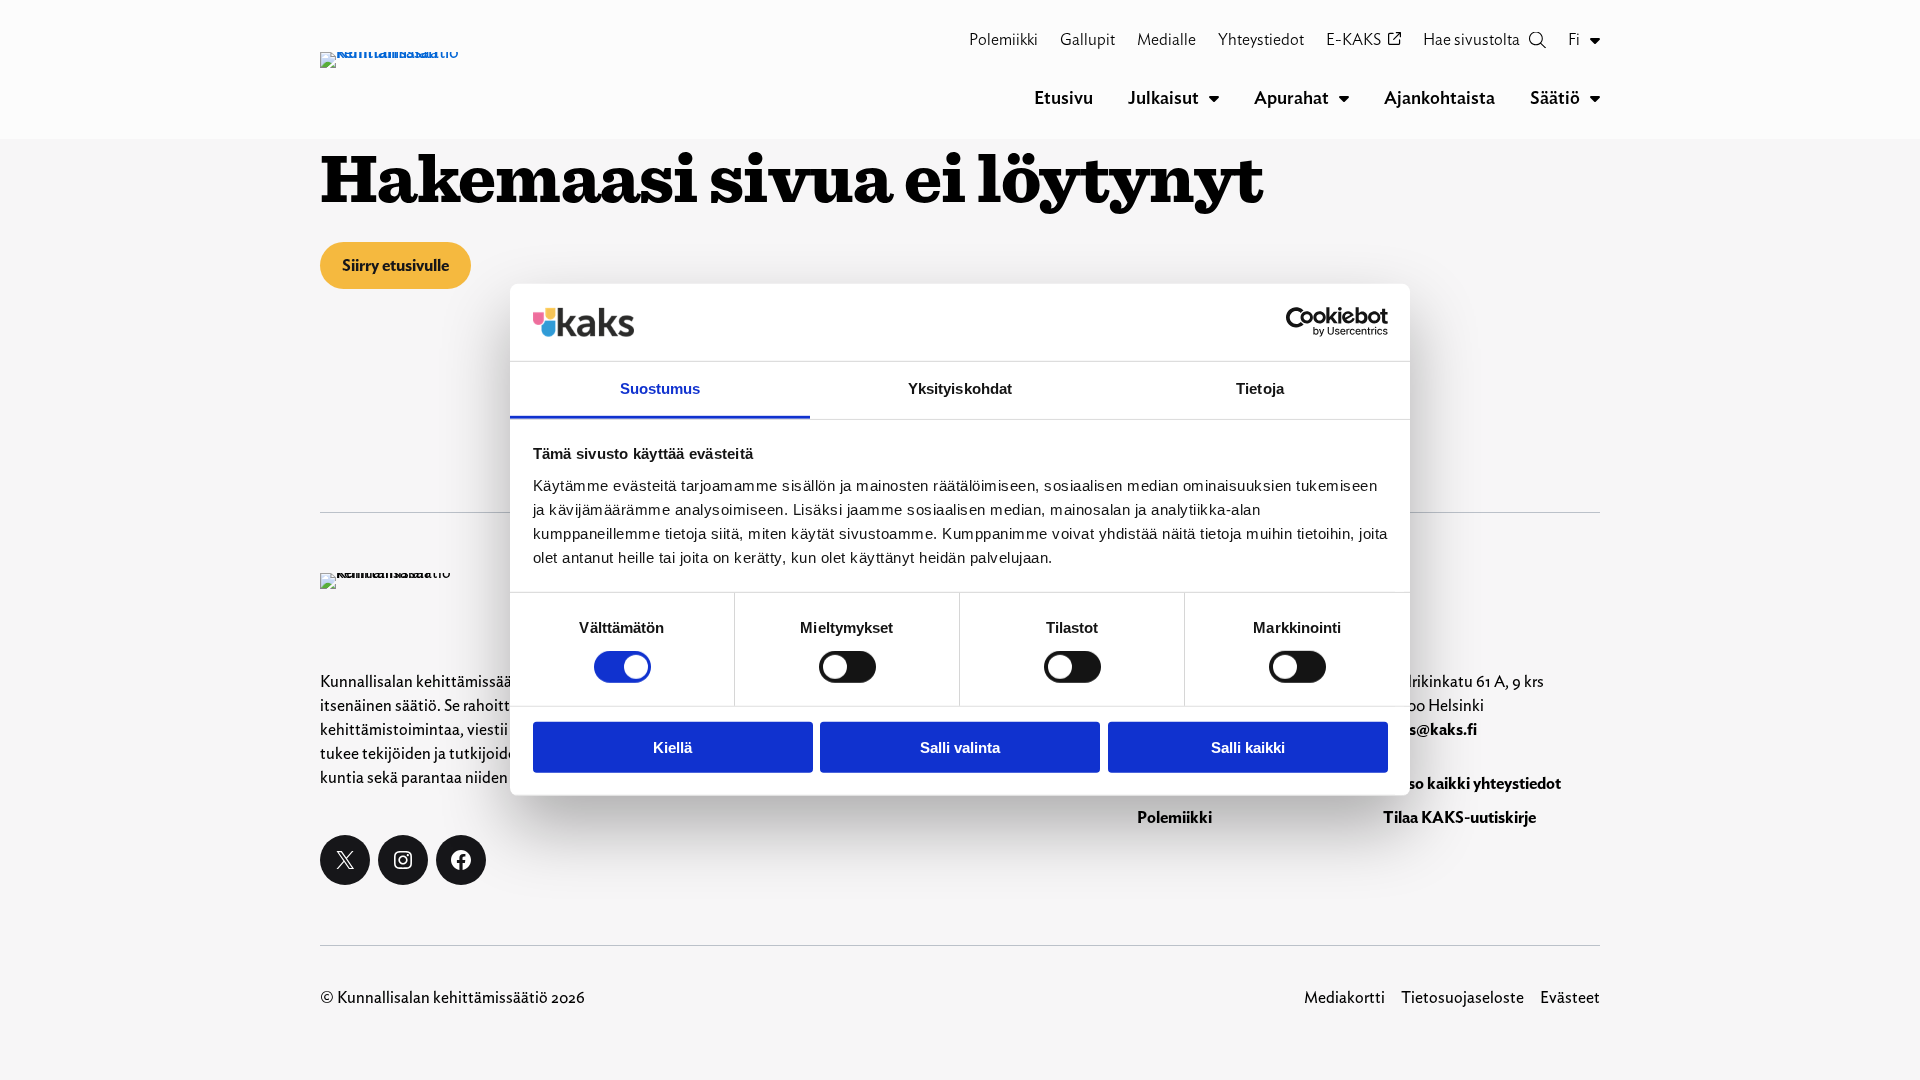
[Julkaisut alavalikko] (1214, 98)
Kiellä (672, 746)
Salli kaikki (1248, 746)
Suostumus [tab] (660, 388)
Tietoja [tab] (1260, 388)
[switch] (847, 667)
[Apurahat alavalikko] (1344, 98)
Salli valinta (960, 746)
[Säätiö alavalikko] (1595, 98)
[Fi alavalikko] (1595, 40)
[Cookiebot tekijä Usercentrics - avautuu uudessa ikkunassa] (1300, 322)
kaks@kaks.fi (1430, 729)
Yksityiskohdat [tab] (960, 388)
